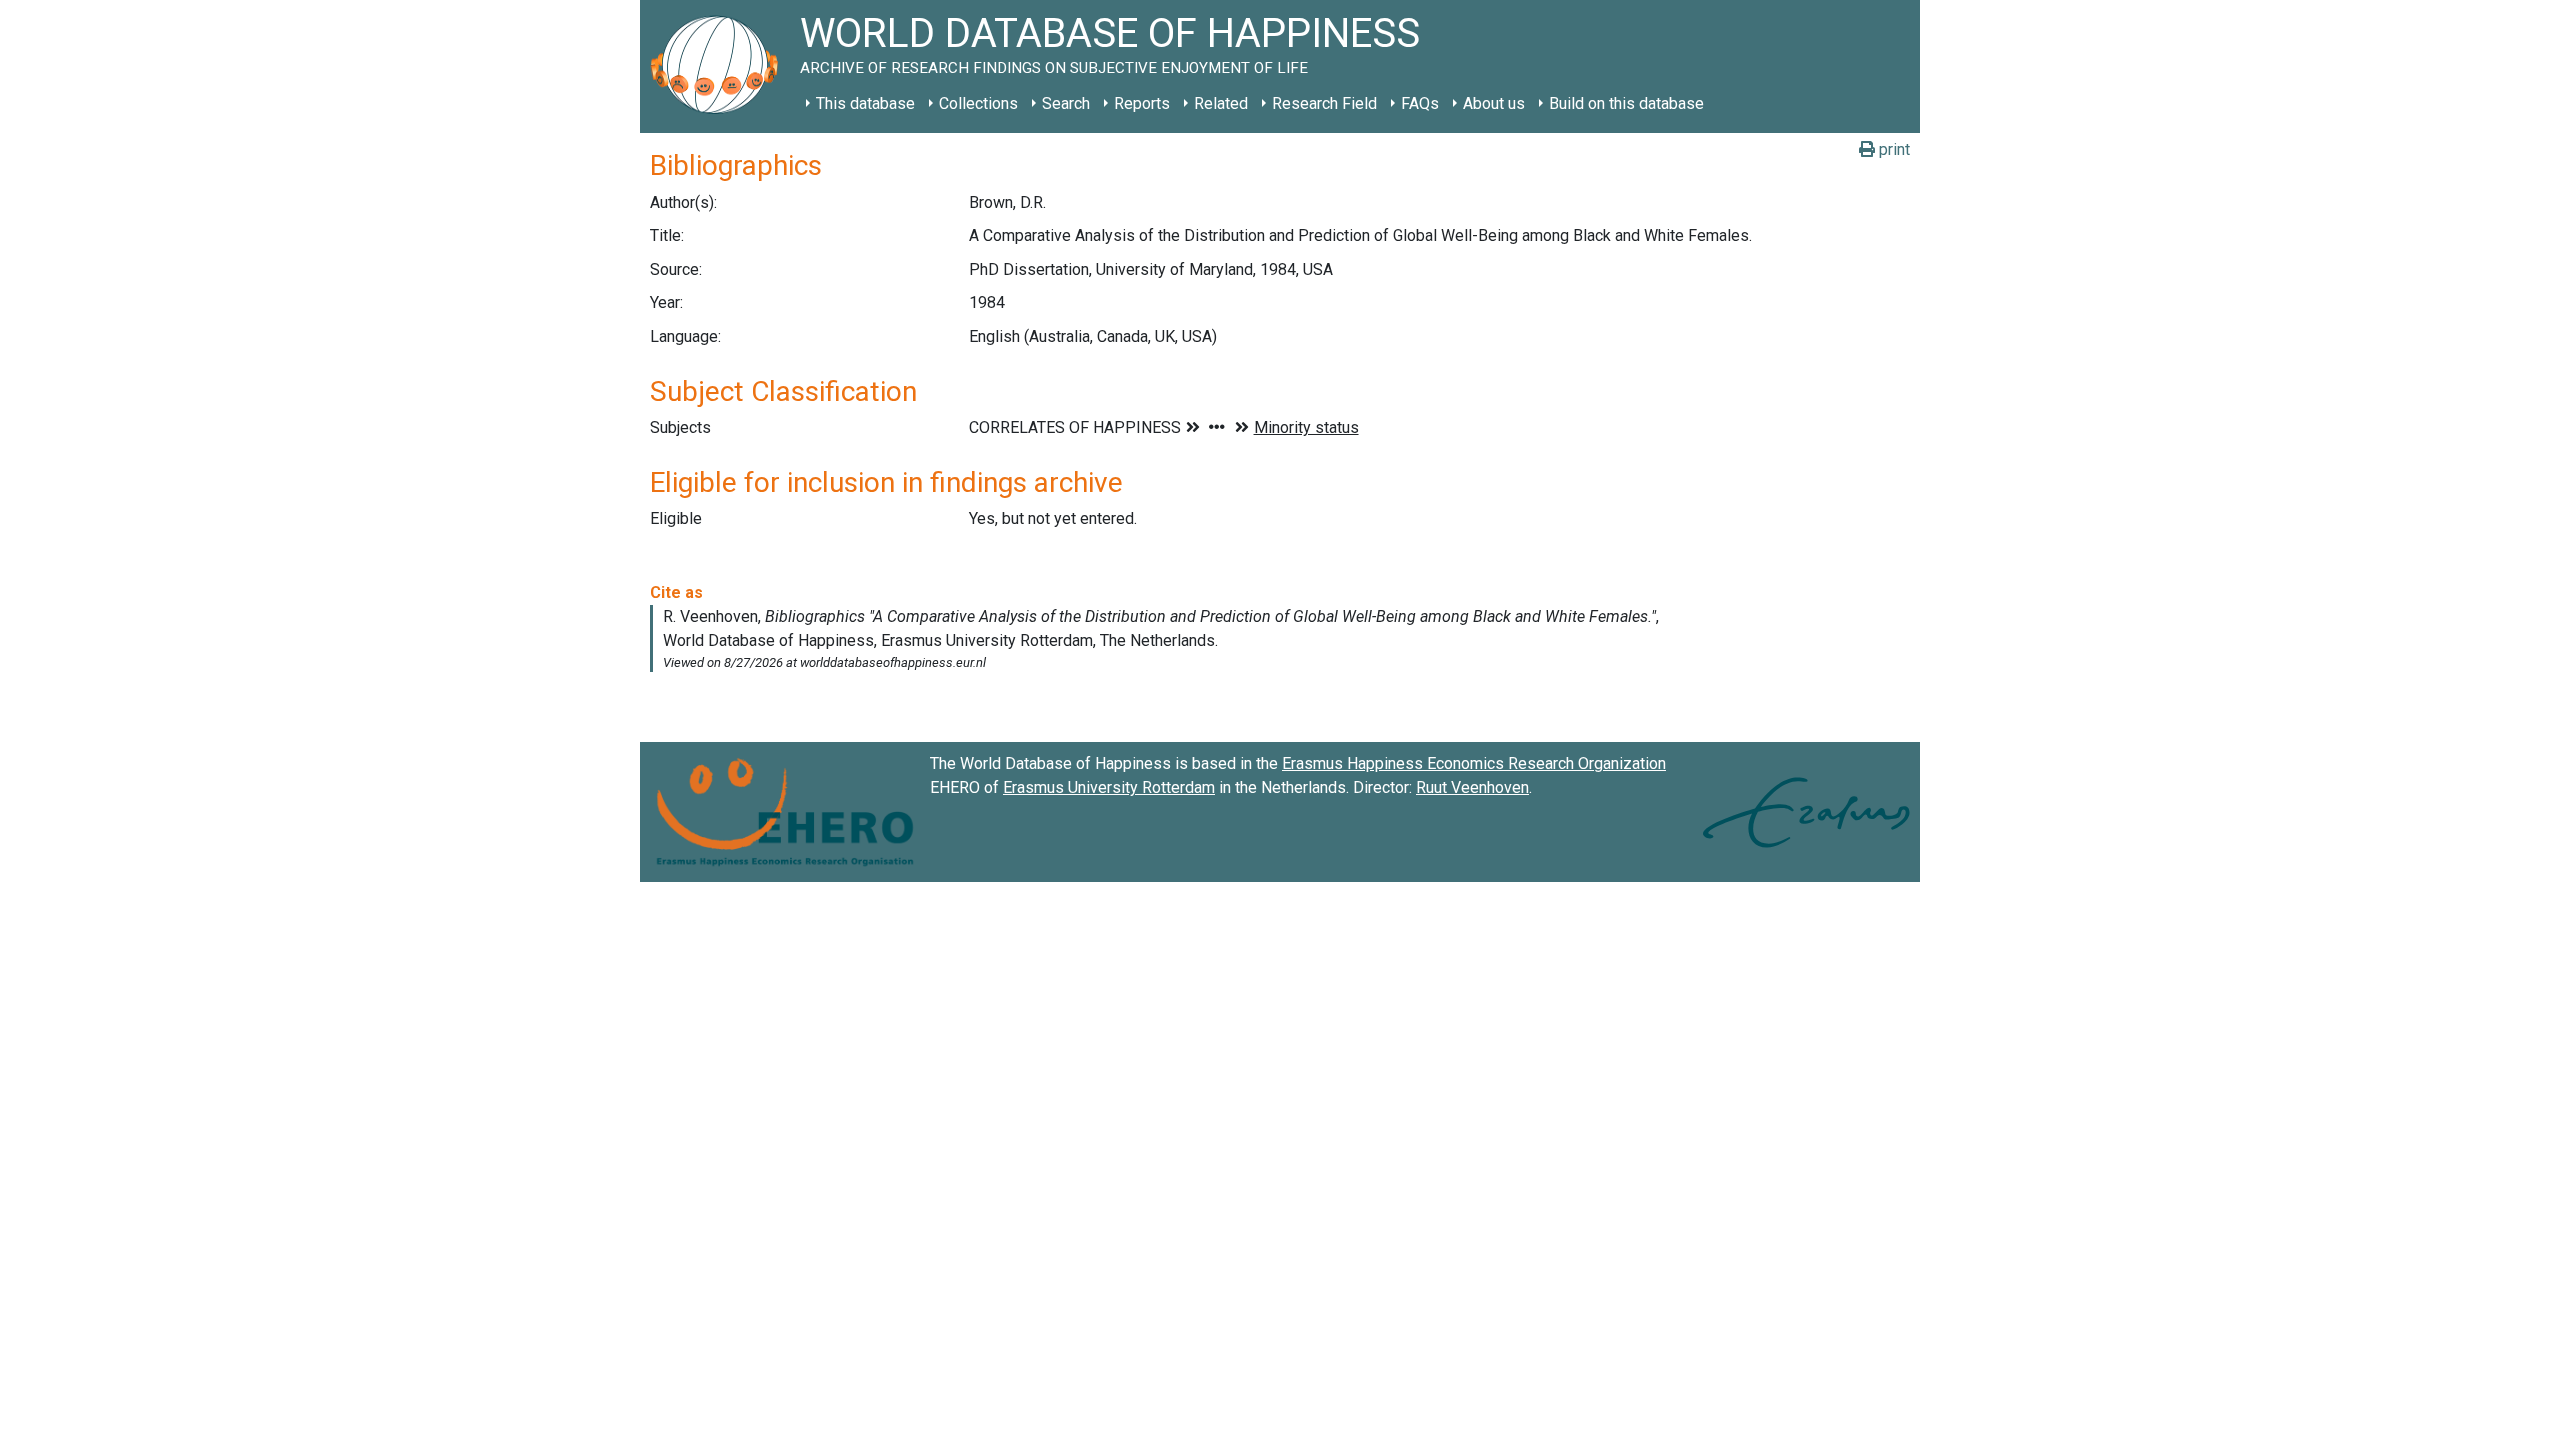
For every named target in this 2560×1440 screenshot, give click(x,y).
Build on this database (1626, 103)
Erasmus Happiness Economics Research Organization (1474, 763)
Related (1221, 103)
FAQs (1420, 103)
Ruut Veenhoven (1472, 787)
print (1892, 149)
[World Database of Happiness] (720, 66)
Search (1066, 103)
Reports (1142, 103)
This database (865, 103)
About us (1494, 103)
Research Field (1324, 103)
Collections (978, 103)
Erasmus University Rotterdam (1109, 787)
